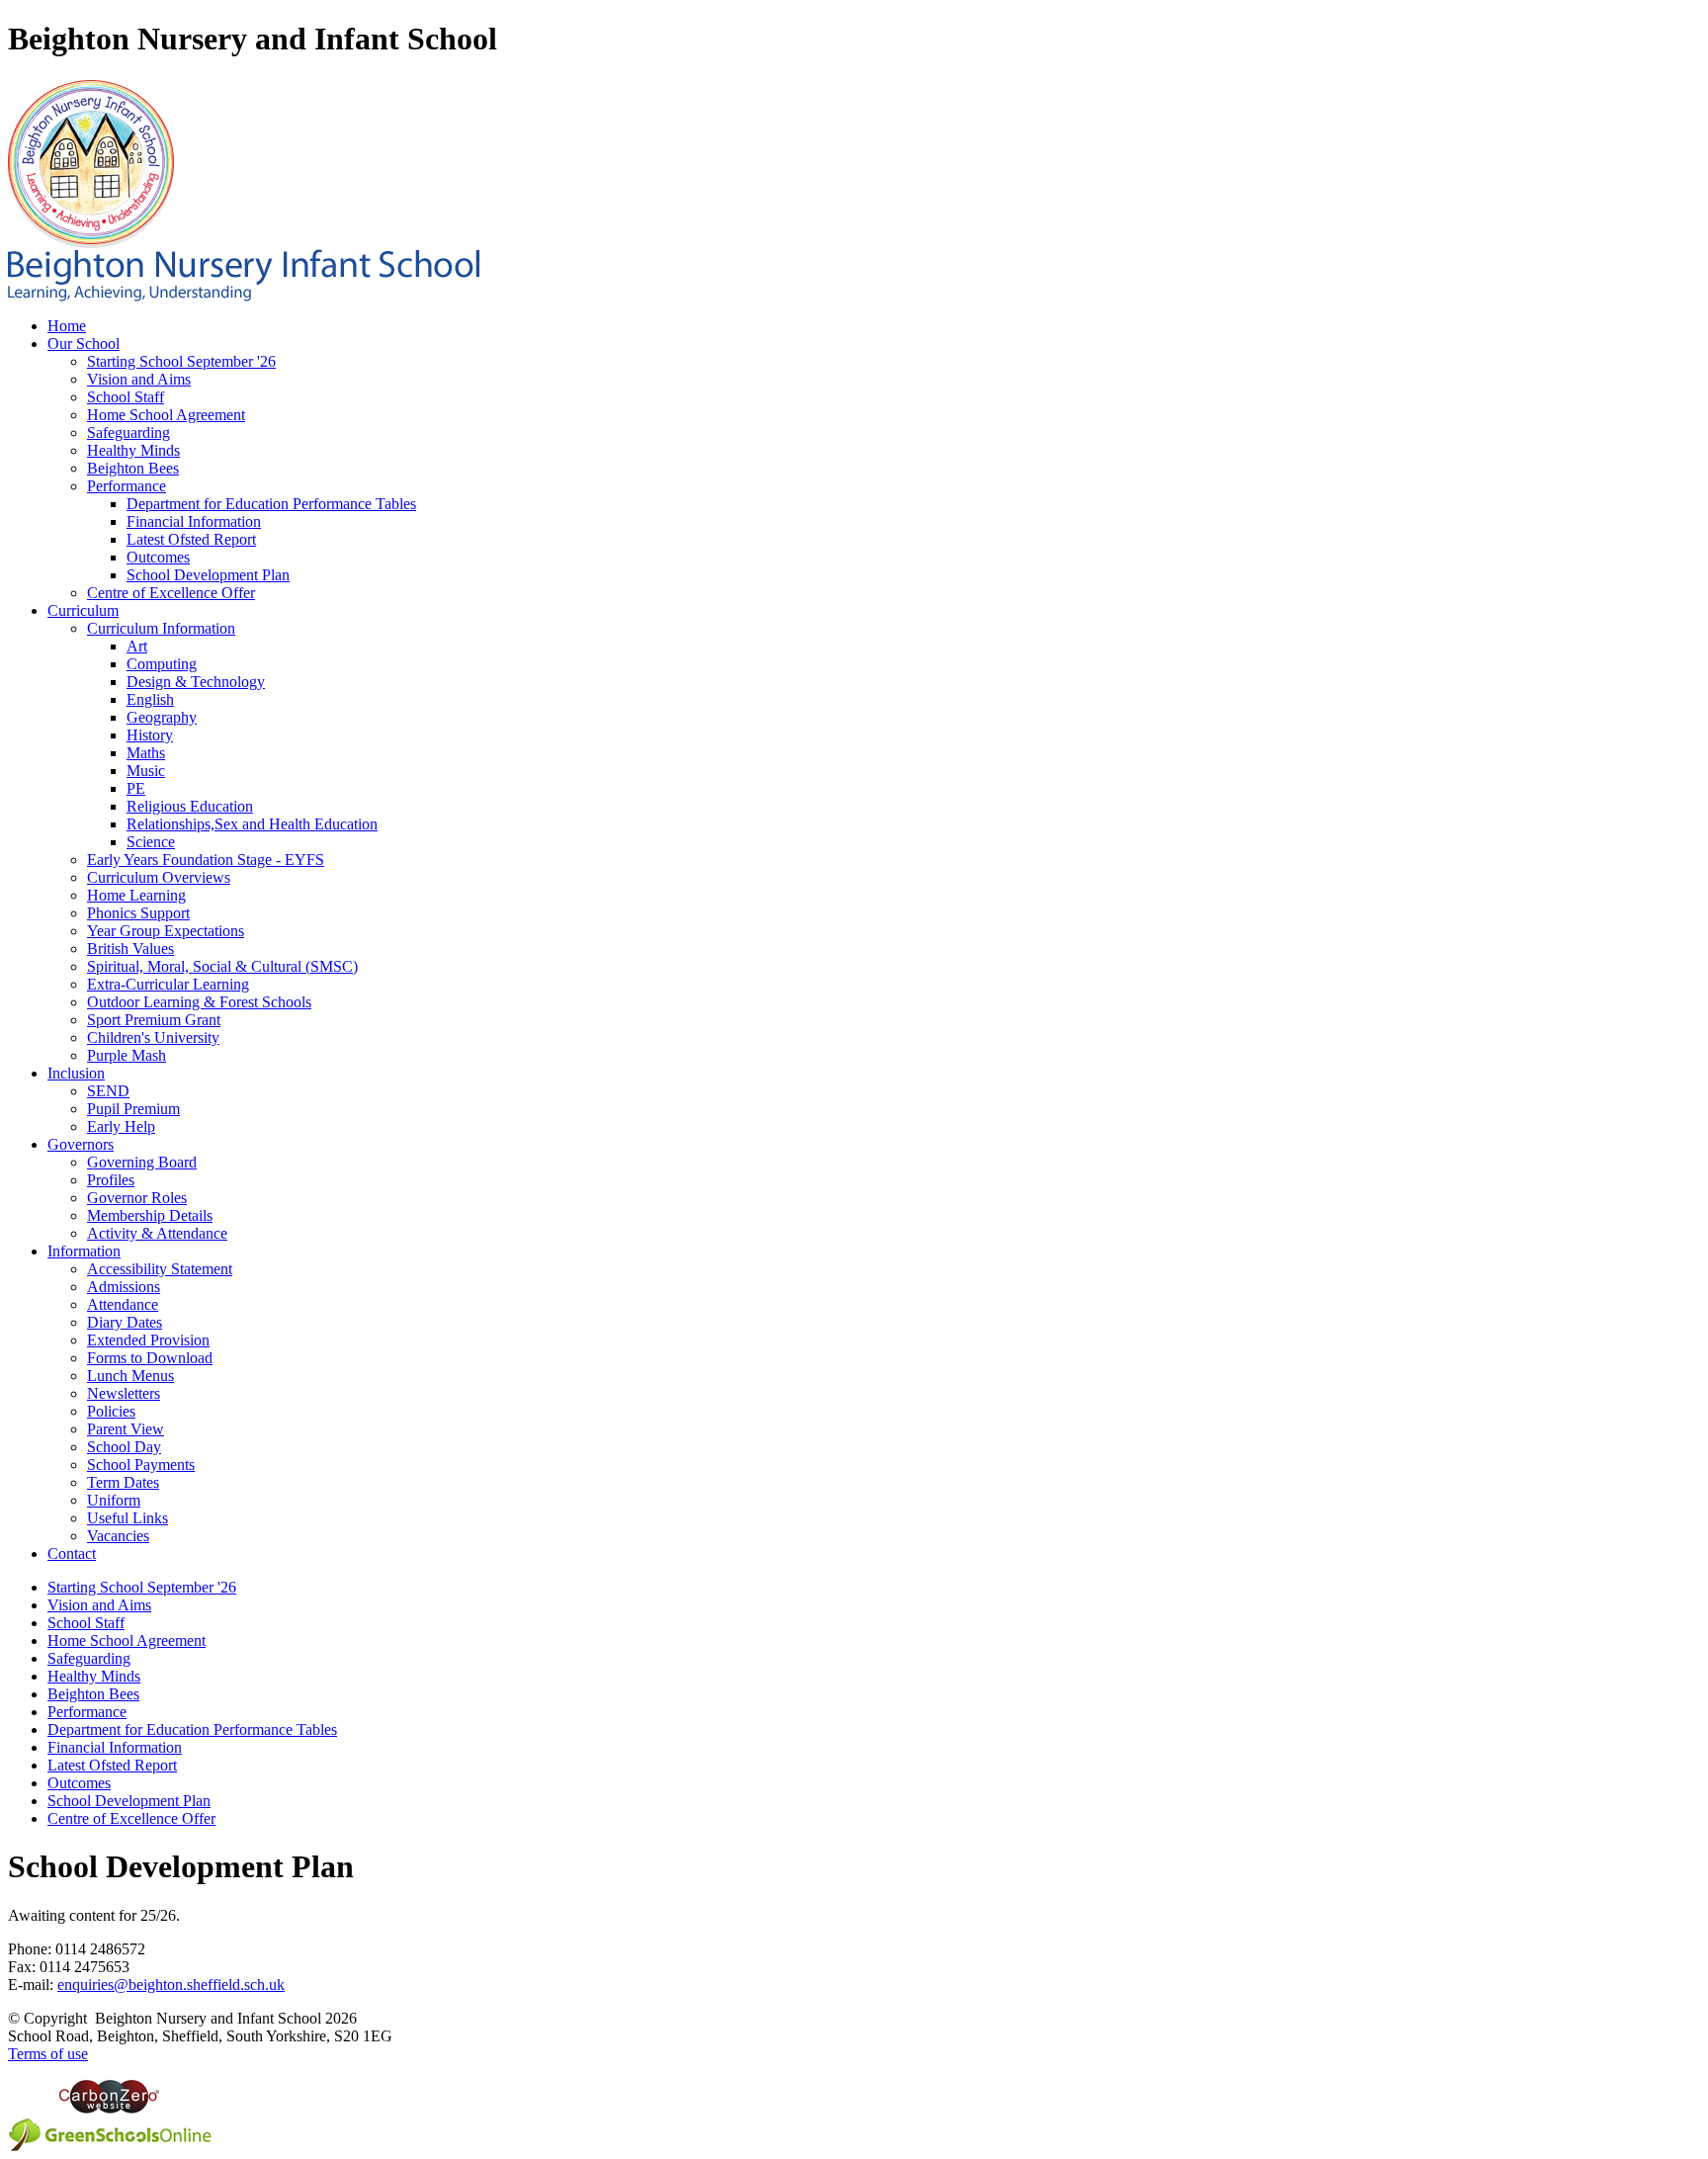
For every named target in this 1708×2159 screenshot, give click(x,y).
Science (151, 842)
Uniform (114, 1500)
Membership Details (150, 1215)
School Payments (141, 1465)
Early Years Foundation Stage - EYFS (206, 860)
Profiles (111, 1180)
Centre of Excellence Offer (171, 593)
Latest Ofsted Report (191, 539)
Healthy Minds (133, 450)
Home (67, 326)
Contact (72, 1554)
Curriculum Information (161, 628)
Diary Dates (125, 1322)
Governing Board (142, 1162)
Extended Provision (148, 1340)
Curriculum (83, 610)
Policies (111, 1411)
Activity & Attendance (157, 1233)
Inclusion (76, 1073)
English (150, 699)
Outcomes (158, 557)
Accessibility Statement (160, 1269)
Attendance (123, 1304)
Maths (146, 753)
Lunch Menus (130, 1376)
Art (137, 646)
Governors (81, 1144)
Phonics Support (138, 913)
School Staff (126, 397)
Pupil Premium (133, 1109)
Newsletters (124, 1393)
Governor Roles (137, 1198)
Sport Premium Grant (154, 1020)
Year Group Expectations (166, 931)
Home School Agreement (166, 415)
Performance (127, 486)
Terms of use (48, 2054)
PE (136, 788)
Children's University (153, 1037)
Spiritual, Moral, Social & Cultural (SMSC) (222, 966)
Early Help (121, 1126)
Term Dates (123, 1482)
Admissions (124, 1287)
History (150, 735)
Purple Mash (127, 1055)
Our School (84, 344)
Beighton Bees (133, 468)
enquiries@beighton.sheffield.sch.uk (171, 1985)
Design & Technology (196, 682)
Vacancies (118, 1536)
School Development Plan (208, 575)
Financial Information (194, 521)
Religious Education (190, 806)
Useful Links (128, 1518)
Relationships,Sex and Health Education (252, 824)
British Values (130, 949)
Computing (162, 664)
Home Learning (136, 895)
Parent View (126, 1429)
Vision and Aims (139, 379)
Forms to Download (150, 1358)
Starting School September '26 (181, 361)
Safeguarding (128, 432)
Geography (162, 717)
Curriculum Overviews (159, 877)
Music (146, 771)
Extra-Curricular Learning (168, 984)
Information (84, 1251)
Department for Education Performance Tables (271, 504)
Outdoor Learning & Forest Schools (199, 1002)
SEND (108, 1091)
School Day (124, 1447)
